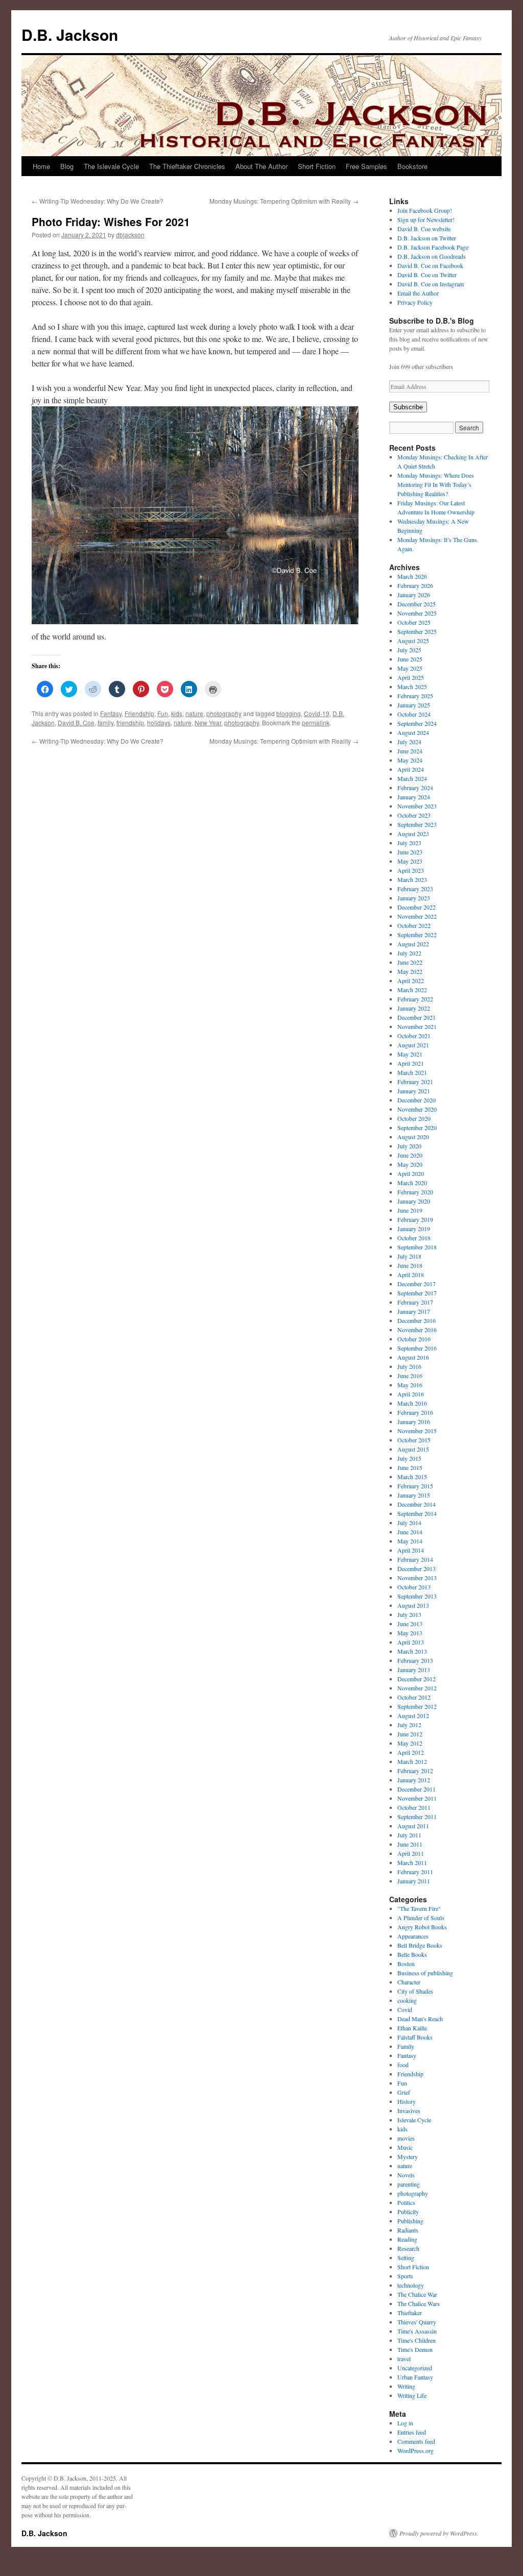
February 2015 (415, 1486)
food (403, 2065)
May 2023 (410, 861)
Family (406, 2046)
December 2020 (417, 1100)
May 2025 (410, 668)
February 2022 (415, 999)
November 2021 (417, 1026)
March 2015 (412, 1477)
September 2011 (417, 1817)
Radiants (408, 2230)
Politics (406, 2202)
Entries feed (412, 2432)
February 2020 (415, 1192)
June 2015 (410, 1467)
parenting (409, 2184)
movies (406, 2138)
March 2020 (412, 1183)
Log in (405, 2423)
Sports (405, 2276)
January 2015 (414, 1495)
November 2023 (417, 806)
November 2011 (417, 1798)
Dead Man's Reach (420, 2019)
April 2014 (411, 1550)
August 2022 (413, 944)
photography (224, 713)
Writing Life (412, 2395)
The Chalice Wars (419, 2303)
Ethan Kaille (412, 2028)
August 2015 (413, 1449)
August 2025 (413, 641)
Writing (406, 2386)
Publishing (410, 2221)
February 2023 (415, 889)
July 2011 (409, 1835)
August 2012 (413, 1715)
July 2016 (409, 1366)
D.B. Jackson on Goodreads (432, 256)
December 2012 (417, 1679)
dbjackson (130, 235)
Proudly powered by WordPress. (439, 2533)
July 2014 (409, 1523)
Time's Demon (415, 2349)
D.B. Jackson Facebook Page (433, 247)
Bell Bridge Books (420, 1945)
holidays (159, 722)
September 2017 (417, 1293)
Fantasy (111, 713)
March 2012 (412, 1761)
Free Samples (366, 166)
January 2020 (414, 1201)
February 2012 (415, 1771)
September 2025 (417, 631)
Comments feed (416, 2441)
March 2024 (412, 778)
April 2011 (411, 1853)
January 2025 (414, 705)
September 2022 (417, 935)
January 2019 (414, 1229)
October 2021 (414, 1036)
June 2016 (410, 1376)
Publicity (408, 2212)
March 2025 (412, 686)
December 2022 (417, 907)
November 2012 (417, 1688)
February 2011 (415, 1872)
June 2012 (410, 1734)
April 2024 (411, 769)
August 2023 (413, 833)
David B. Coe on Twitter (427, 275)
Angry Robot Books (422, 1927)
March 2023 (412, 879)
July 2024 (409, 742)
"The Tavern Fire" (419, 1908)
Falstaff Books (415, 2037)
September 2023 (417, 824)
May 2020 (410, 1164)
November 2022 (417, 916)
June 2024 (410, 751)
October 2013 (414, 1587)
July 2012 (409, 1725)
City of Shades (415, 1991)
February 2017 (415, 1302)
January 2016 (414, 1421)
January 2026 (414, 595)
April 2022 (411, 980)
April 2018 (411, 1274)
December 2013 (417, 1568)
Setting (406, 2258)
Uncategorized (415, 2368)
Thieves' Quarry (417, 2322)
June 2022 (410, 962)
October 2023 (414, 815)
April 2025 (411, 677)
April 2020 (411, 1173)
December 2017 (417, 1284)
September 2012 (417, 1706)
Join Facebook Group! (425, 210)
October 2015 (414, 1440)
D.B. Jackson (70, 34)
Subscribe (408, 407)
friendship (130, 722)
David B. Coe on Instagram (431, 284)
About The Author (261, 166)
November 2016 (417, 1330)
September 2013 (417, 1596)
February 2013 (415, 1660)
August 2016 (413, 1357)
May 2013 (410, 1633)
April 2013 (411, 1642)
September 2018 (417, 1247)
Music (405, 2147)
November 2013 (417, 1578)
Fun (163, 713)
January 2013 (414, 1670)
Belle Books (412, 1954)
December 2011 (417, 1789)
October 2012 (414, 1697)
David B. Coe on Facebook (430, 265)
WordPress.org (415, 2450)
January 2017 (414, 1311)
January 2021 (414, 1091)
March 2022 (412, 990)
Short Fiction (317, 166)
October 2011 (414, 1807)
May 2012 (410, 1743)
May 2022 (410, 971)
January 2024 (414, 797)
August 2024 (413, 732)
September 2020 (417, 1127)
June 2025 (410, 659)
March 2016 (412, 1403)
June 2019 (410, 1210)
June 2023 (410, 852)
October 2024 (414, 714)
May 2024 (410, 760)
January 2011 (414, 1881)
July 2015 (409, 1458)
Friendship (139, 713)
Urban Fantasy (415, 2377)
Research (408, 2248)
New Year (208, 722)
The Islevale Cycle (111, 166)
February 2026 (415, 585)
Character (409, 1982)
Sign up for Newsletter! (426, 219)
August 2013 (413, 1605)
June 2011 (410, 1844)
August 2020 (413, 1137)
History (407, 2101)
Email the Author (418, 293)
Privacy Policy (415, 302)
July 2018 (409, 1256)
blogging (289, 713)
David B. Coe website (424, 229)
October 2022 (414, 925)
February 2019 (415, 1219)
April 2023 (411, 870)
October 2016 (414, 1339)
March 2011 (412, 1862)
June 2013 (410, 1624)
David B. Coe (76, 722)
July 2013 (409, 1614)
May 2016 (410, 1385)
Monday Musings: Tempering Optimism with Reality (284, 201)
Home (41, 166)
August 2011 (413, 1826)
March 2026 (412, 576)
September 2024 (417, 723)
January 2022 (414, 1008)
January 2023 (414, 898)
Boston (406, 1964)
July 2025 (409, 650)
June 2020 (410, 1155)
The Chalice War (417, 2294)
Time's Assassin (417, 2331)
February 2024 (415, 788)
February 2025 (415, 696)
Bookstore (412, 166)
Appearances (413, 1936)
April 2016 (411, 1394)
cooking (407, 2000)
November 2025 (417, 613)
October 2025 (414, 622)
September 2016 (417, 1348)
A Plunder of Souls (421, 1918)
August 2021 (413, 1045)
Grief (404, 2092)
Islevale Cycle (414, 2120)
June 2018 (410, 1265)
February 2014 (415, 1559)
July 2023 (409, 843)
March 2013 (412, 1651)
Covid (405, 2009)
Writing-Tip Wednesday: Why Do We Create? (98, 201)
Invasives (409, 2111)
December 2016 (417, 1320)
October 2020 (414, 1118)
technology (411, 2285)
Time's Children (417, 2340)
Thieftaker (410, 2313)
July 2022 (409, 953)
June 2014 (410, 1532)
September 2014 (417, 1513)
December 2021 (417, 1017)
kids (177, 713)
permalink (316, 722)
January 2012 (414, 1780)
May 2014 (410, 1541)
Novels (406, 2175)
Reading (407, 2239)
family (105, 722)
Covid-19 (317, 713)
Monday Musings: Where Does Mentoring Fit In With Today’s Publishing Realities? (436, 484)
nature (194, 713)
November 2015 (417, 1431)
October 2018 (414, 1238)
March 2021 (412, 1072)
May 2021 (410, 1054)
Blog (67, 166)
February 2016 (415, 1412)
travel (404, 2359)
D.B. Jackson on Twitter (427, 238)
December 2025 (417, 604)
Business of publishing (425, 1973)
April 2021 (411, 1063)
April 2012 (411, 1752)
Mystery (408, 2156)
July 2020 (409, 1146)
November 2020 (417, 1109)
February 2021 (415, 1082)
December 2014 (417, 1504)
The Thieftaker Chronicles (187, 166)
